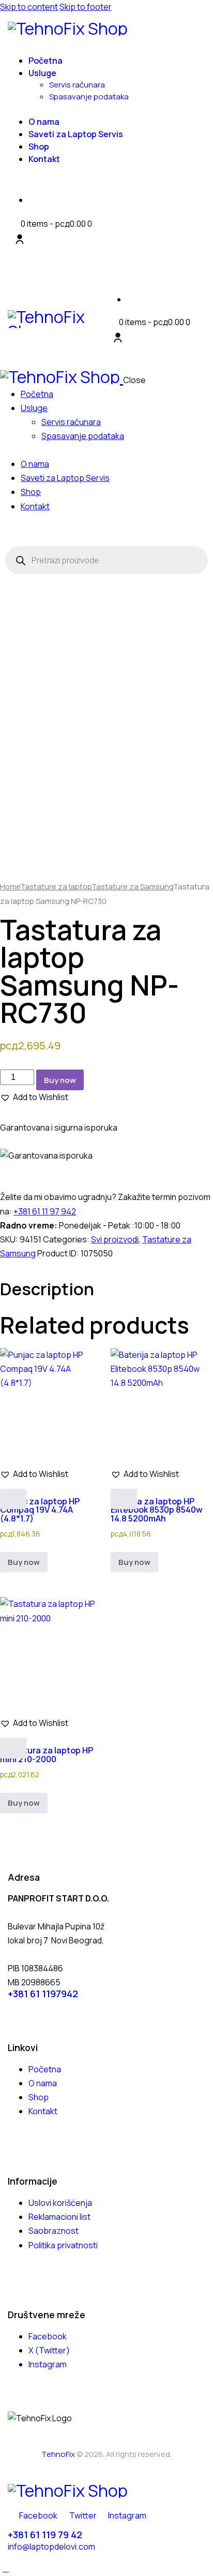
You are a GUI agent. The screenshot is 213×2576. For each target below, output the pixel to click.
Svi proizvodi (115, 1239)
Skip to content (29, 7)
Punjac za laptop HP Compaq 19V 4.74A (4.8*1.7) (40, 1510)
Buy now (60, 1080)
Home (10, 886)
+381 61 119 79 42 (45, 2535)
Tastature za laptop (56, 886)
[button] (34, 1097)
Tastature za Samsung (132, 886)
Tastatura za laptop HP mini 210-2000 (47, 1754)
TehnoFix (58, 2454)
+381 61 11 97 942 (45, 1211)
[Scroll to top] (6, 2568)
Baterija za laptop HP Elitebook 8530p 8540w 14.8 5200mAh (157, 1510)
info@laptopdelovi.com (51, 2546)
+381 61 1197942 (43, 1994)
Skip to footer (86, 7)
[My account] (20, 239)
